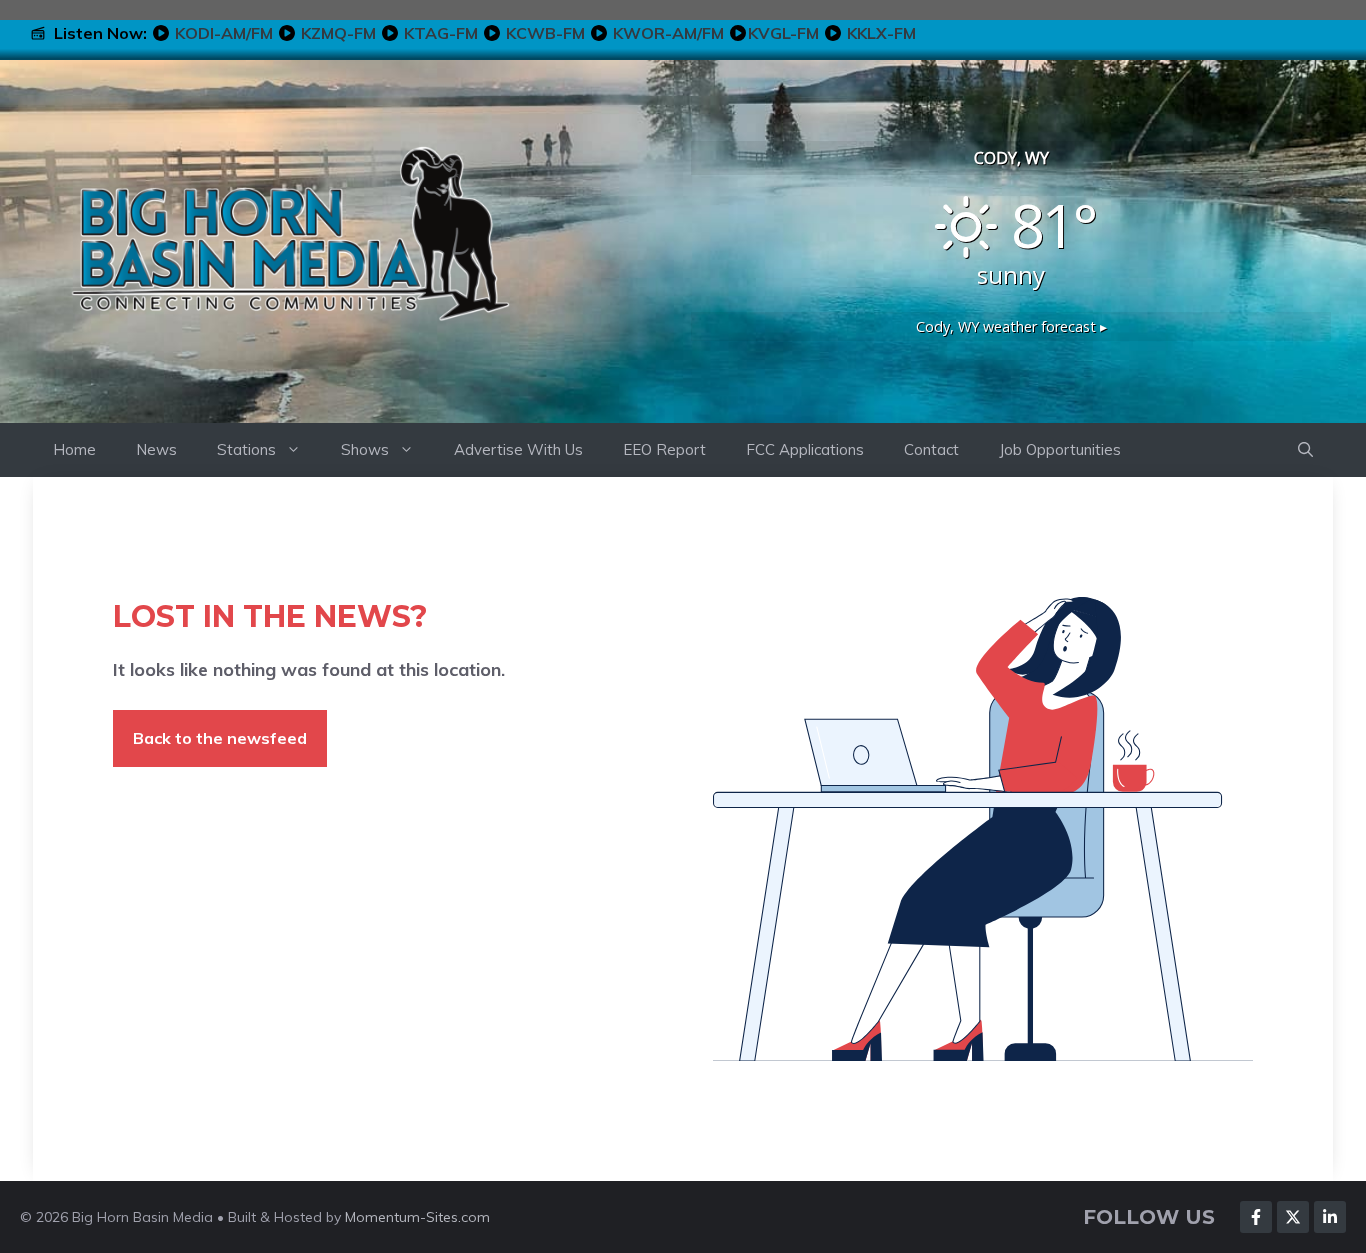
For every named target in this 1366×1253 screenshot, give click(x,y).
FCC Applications (805, 449)
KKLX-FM (881, 33)
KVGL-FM (783, 33)
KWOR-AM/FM (668, 33)
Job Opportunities (1060, 449)
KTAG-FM (441, 33)
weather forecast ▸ (1011, 326)
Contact (931, 449)
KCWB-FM (545, 33)
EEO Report (664, 449)
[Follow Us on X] (1293, 1217)
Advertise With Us (518, 449)
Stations (246, 449)
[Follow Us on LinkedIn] (1330, 1217)
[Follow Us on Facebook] (1256, 1217)
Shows (365, 449)
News (156, 449)
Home (74, 449)
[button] (1305, 450)
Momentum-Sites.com (417, 1217)
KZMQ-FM (338, 33)
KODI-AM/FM (224, 33)
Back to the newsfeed (220, 738)
